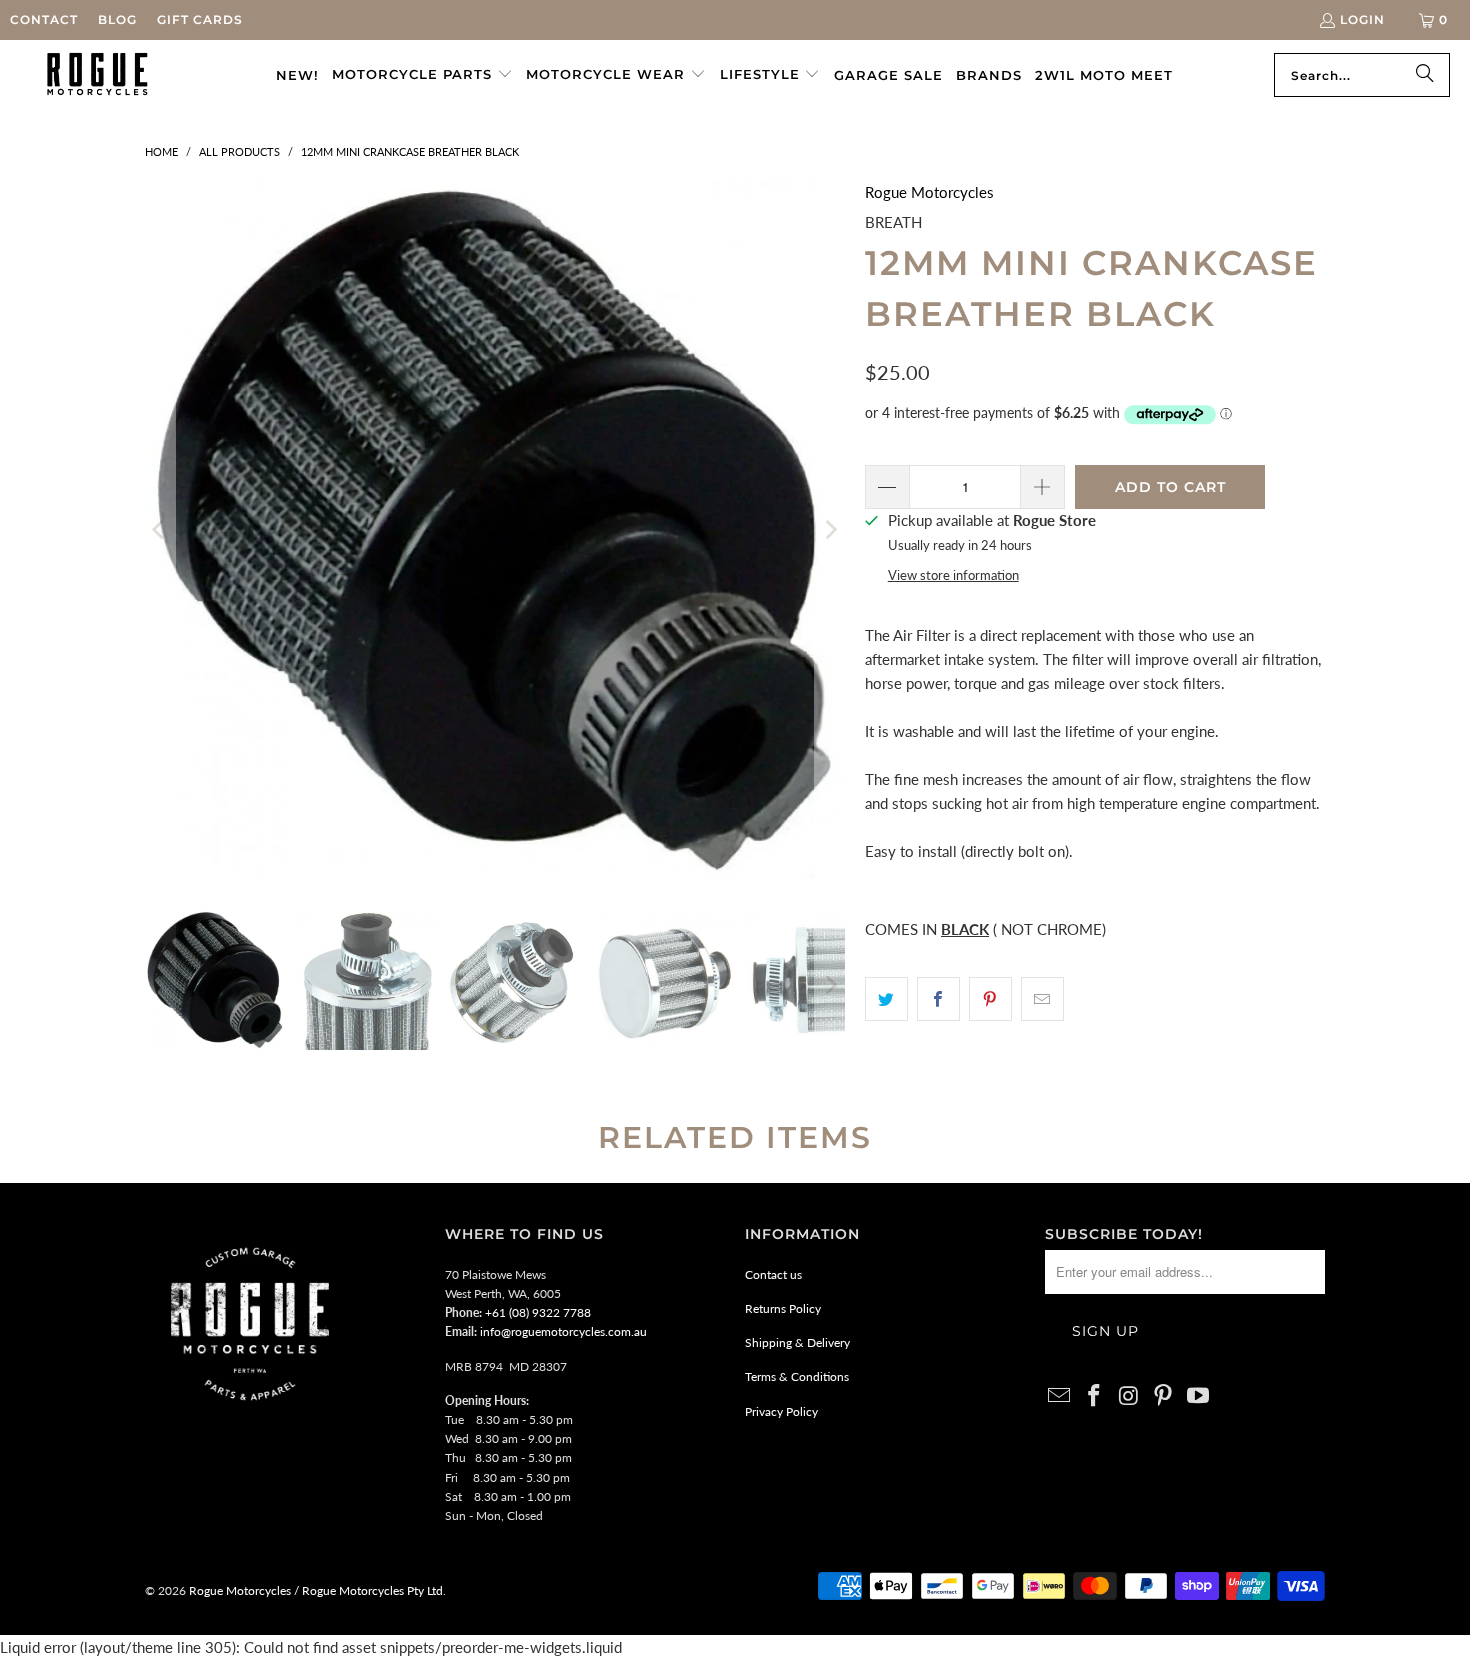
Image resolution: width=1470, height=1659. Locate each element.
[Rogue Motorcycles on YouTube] (1199, 1396)
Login (1362, 19)
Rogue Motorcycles (929, 192)
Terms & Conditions (797, 1376)
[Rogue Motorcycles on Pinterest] (1164, 1396)
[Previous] (160, 530)
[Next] (830, 530)
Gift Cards (200, 19)
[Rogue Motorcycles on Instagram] (1129, 1396)
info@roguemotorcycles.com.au (563, 1331)
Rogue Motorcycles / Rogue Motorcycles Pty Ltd (314, 1590)
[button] (422, 75)
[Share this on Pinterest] (990, 999)
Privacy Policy (781, 1411)
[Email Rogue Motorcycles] (1060, 1396)
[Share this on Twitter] (886, 999)
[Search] (1425, 75)
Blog (117, 19)
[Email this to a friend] (1042, 999)
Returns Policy (783, 1308)
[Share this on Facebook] (938, 999)
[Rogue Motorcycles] (97, 75)
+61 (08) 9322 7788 (538, 1312)
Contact (44, 19)
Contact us (773, 1274)
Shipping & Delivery (797, 1342)
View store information (953, 575)
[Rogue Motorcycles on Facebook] (1095, 1396)
